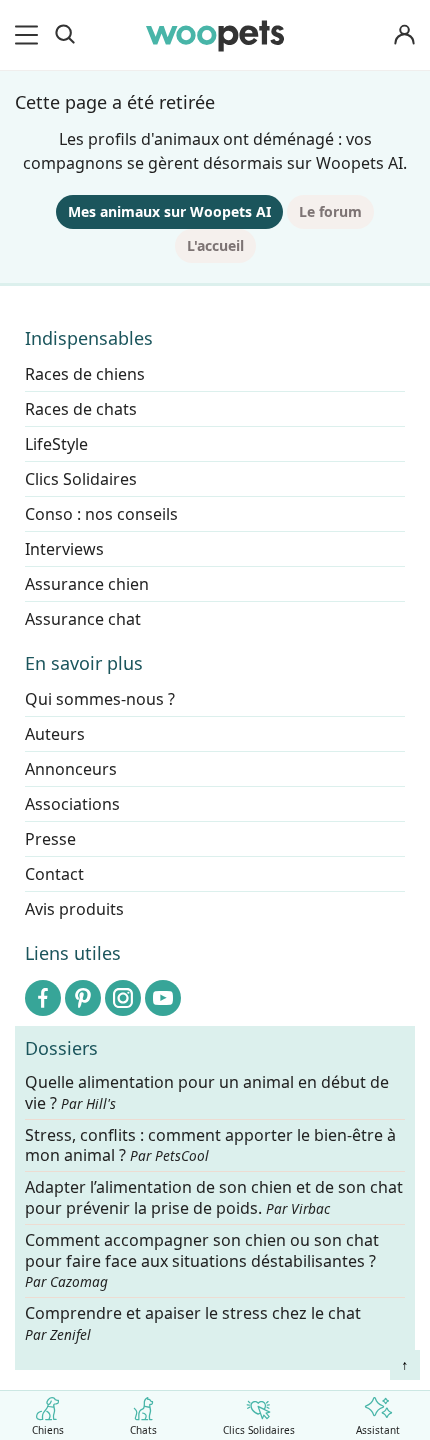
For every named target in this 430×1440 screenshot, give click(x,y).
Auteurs (55, 734)
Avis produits (74, 909)
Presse (50, 839)
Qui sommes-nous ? (100, 699)
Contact (54, 874)
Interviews (64, 549)
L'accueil (215, 245)
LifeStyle (56, 444)
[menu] (30, 35)
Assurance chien (87, 584)
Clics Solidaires (259, 1429)
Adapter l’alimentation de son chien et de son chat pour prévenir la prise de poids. (214, 1198)
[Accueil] (215, 35)
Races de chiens (85, 374)
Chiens (48, 1429)
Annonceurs (71, 769)
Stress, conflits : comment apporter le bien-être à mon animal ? (210, 1146)
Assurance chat (83, 619)
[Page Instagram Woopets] (123, 998)
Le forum (330, 211)
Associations (72, 804)
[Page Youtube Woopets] (163, 998)
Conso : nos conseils (101, 514)
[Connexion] (404, 35)
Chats (143, 1429)
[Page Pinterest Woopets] (83, 998)
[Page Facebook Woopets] (43, 998)
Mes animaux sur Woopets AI (169, 211)
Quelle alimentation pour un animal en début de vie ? (207, 1093)
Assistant (378, 1429)
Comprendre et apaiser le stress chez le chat (193, 1323)
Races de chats (81, 409)
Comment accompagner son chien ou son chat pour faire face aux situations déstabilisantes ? (202, 1261)
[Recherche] (65, 35)
